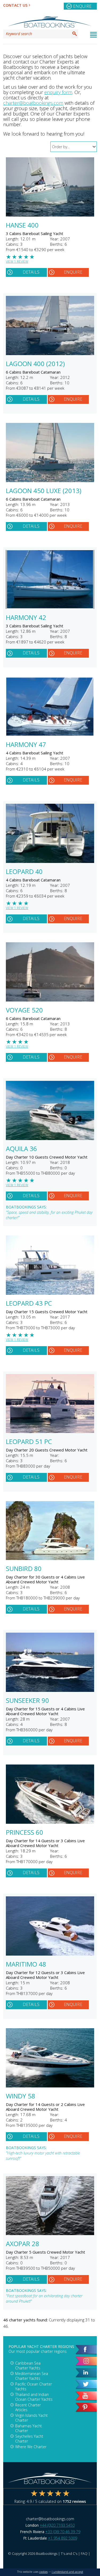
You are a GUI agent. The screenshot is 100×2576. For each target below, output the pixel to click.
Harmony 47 (26, 745)
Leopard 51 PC (29, 1442)
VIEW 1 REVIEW (17, 261)
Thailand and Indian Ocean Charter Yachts (34, 2397)
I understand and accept (67, 2572)
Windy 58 (21, 2097)
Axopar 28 (23, 2244)
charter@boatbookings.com (33, 103)
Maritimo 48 (26, 1965)
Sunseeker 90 (27, 1701)
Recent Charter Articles (28, 2407)
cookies (43, 2572)
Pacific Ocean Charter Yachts (34, 2386)
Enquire (82, 6)
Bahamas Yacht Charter (29, 2428)
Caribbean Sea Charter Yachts (28, 2365)
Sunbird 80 (24, 1569)
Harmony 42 (26, 618)
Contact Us (15, 5)
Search (75, 34)
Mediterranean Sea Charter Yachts (32, 2376)
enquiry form (58, 92)
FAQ (84, 2553)
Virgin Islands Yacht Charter (31, 2418)
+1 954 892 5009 (63, 2538)
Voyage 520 (24, 1011)
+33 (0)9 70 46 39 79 (63, 2532)
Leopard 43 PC (29, 1304)
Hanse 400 (22, 226)
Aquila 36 (21, 1149)
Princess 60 (25, 1833)
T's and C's (69, 2553)
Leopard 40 (24, 872)
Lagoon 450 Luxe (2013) (44, 491)
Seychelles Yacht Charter (29, 2439)
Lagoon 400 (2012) (35, 364)
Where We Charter (31, 2447)
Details (31, 272)
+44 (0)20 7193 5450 (57, 2525)
